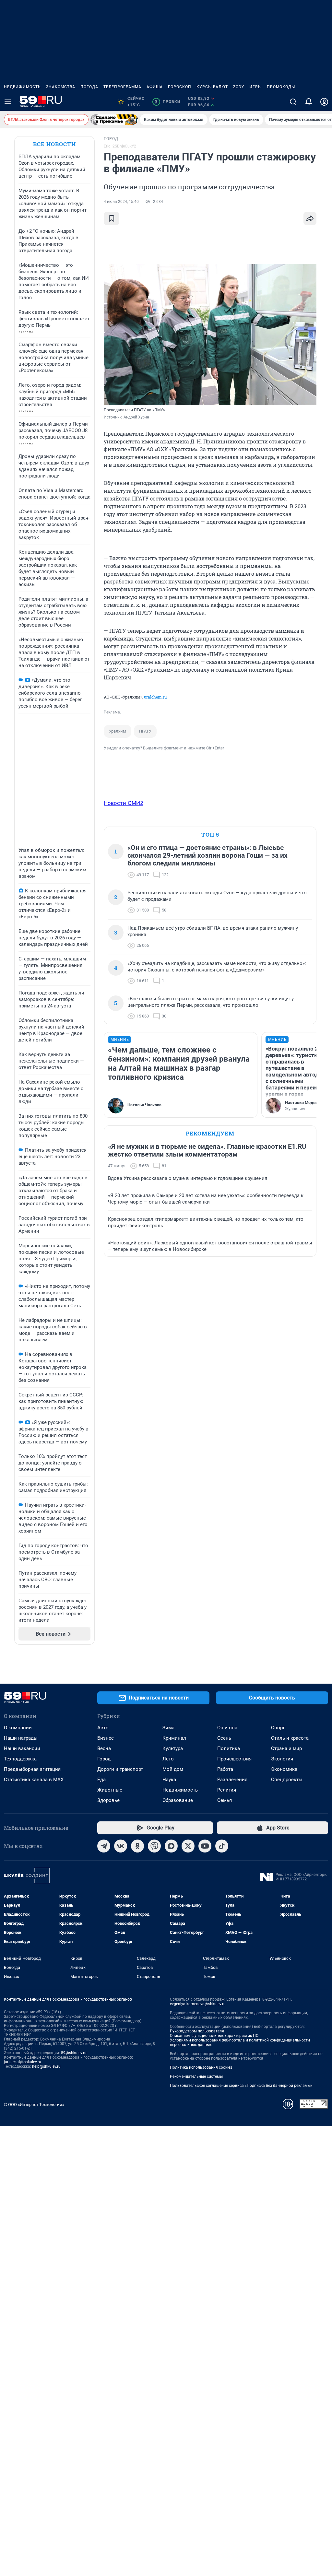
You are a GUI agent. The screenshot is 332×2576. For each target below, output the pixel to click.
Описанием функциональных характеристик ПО (214, 2036)
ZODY (239, 87)
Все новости (54, 144)
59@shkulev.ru (74, 2053)
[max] (171, 1846)
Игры (255, 87)
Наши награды (21, 1738)
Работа (225, 1769)
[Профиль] (324, 102)
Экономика (284, 1769)
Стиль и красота (290, 1738)
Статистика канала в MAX (34, 1780)
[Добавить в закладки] (112, 218)
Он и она (227, 1728)
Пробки (167, 102)
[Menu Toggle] (8, 102)
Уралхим (118, 731)
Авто (103, 1728)
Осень (224, 1738)
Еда (101, 1780)
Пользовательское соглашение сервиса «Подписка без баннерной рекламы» (241, 2086)
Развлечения (232, 1780)
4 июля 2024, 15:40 (121, 202)
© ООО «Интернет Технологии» (34, 2105)
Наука (169, 1780)
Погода (89, 87)
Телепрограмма (122, 87)
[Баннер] (114, 120)
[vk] (121, 1846)
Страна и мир (286, 1748)
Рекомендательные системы (196, 2076)
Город (104, 1759)
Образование (178, 1800)
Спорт (278, 1728)
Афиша (155, 87)
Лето (168, 1759)
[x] (188, 1846)
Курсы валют (212, 87)
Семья (225, 1800)
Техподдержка (20, 1759)
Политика (229, 1748)
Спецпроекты (287, 1780)
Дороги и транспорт (120, 1769)
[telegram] (104, 1846)
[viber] (154, 1846)
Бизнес (106, 1738)
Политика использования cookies (201, 2067)
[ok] (137, 1846)
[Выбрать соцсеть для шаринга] (310, 218)
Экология (282, 1759)
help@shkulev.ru (46, 2066)
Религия (227, 1790)
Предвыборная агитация (32, 1769)
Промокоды (281, 87)
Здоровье (108, 1800)
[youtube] (205, 1846)
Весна (104, 1748)
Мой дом (173, 1769)
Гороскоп (180, 87)
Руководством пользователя (197, 2031)
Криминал (174, 1738)
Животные (110, 1790)
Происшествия (234, 1759)
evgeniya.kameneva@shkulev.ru (198, 2004)
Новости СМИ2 (124, 803)
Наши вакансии (22, 1748)
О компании (18, 1728)
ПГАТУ (145, 731)
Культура (173, 1748)
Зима (168, 1728)
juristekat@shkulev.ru (23, 2062)
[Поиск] (293, 102)
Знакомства (61, 87)
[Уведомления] (309, 102)
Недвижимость (22, 87)
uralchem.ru (155, 697)
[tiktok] (222, 1846)
